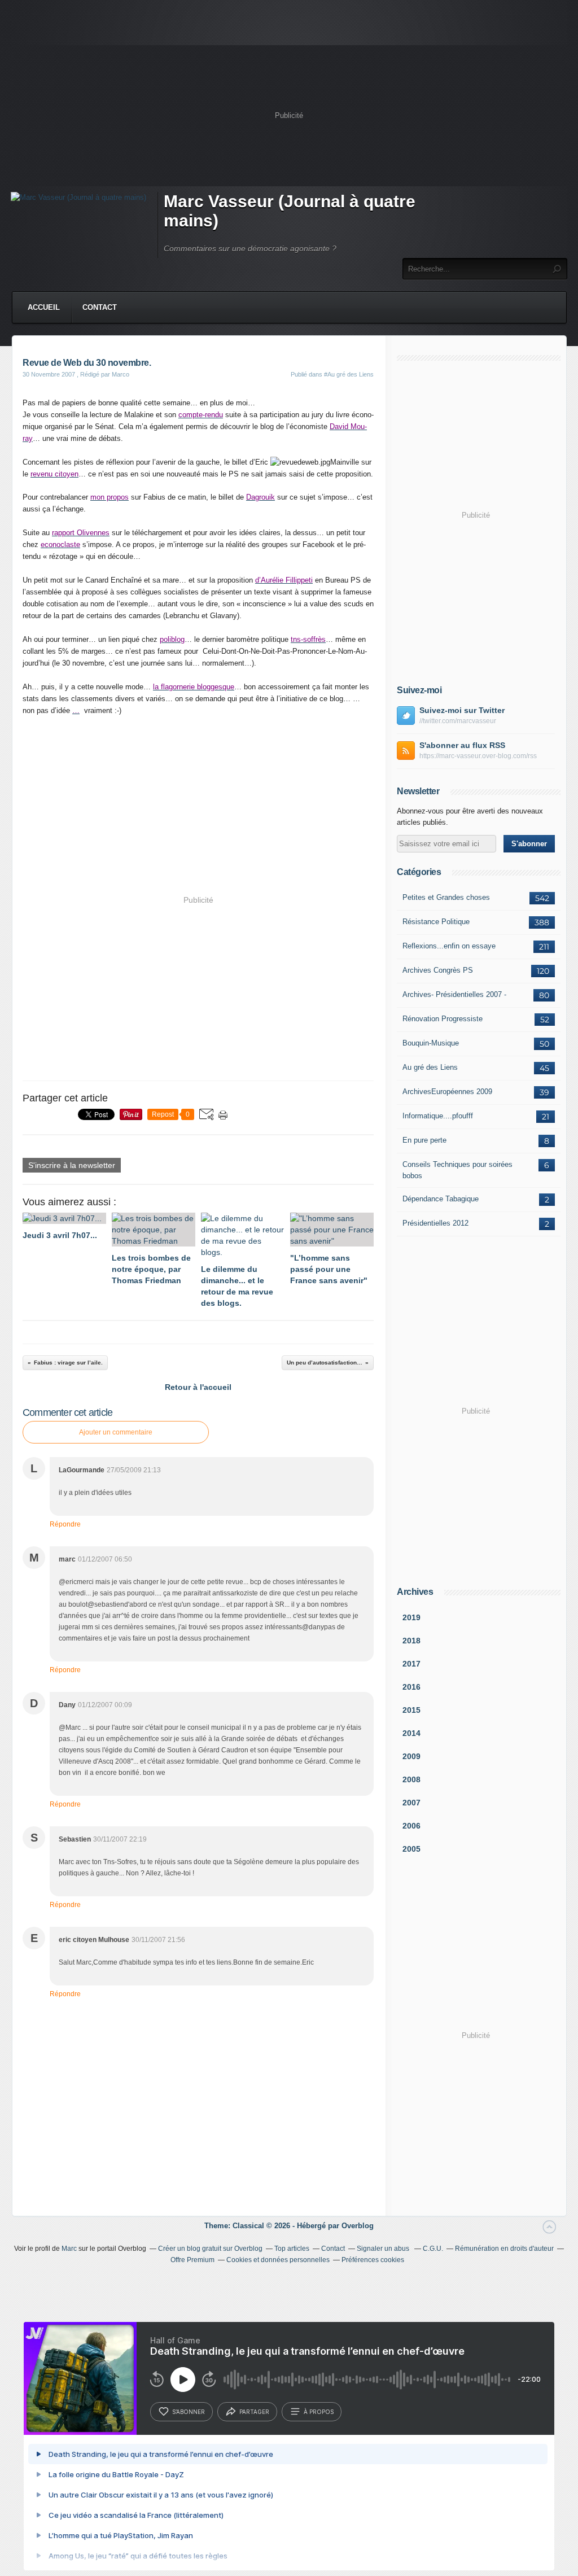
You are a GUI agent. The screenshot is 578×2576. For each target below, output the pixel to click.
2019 (411, 1617)
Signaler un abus (384, 2249)
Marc (69, 2249)
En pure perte (424, 1140)
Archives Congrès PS (438, 970)
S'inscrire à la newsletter (72, 1165)
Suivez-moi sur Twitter (462, 710)
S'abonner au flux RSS (462, 745)
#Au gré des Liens (349, 374)
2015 (411, 1710)
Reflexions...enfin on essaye (449, 946)
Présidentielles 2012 (435, 1223)
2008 (411, 1779)
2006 (411, 1826)
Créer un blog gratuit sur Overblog (210, 2249)
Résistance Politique (436, 922)
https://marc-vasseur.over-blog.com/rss (478, 756)
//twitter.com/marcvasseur (458, 721)
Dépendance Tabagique (441, 1199)
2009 (411, 1756)
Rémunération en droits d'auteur (504, 2249)
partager (254, 2412)
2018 (411, 1641)
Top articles (292, 2249)
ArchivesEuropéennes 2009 (447, 1092)
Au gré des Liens (430, 1067)
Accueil (44, 307)
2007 (411, 1803)
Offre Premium (192, 2260)
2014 (411, 1733)
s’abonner (189, 2412)
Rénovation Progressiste (443, 1019)
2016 (411, 1687)
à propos (319, 2412)
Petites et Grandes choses (446, 897)
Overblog (358, 2226)
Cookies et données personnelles (278, 2260)
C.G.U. (433, 2249)
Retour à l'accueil (198, 1387)
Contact (100, 307)
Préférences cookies (373, 2260)
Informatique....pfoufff (438, 1116)
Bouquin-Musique (431, 1043)
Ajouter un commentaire (116, 1432)
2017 (411, 1664)
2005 (411, 1849)
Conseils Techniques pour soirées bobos (457, 1170)
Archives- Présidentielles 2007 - (454, 994)
